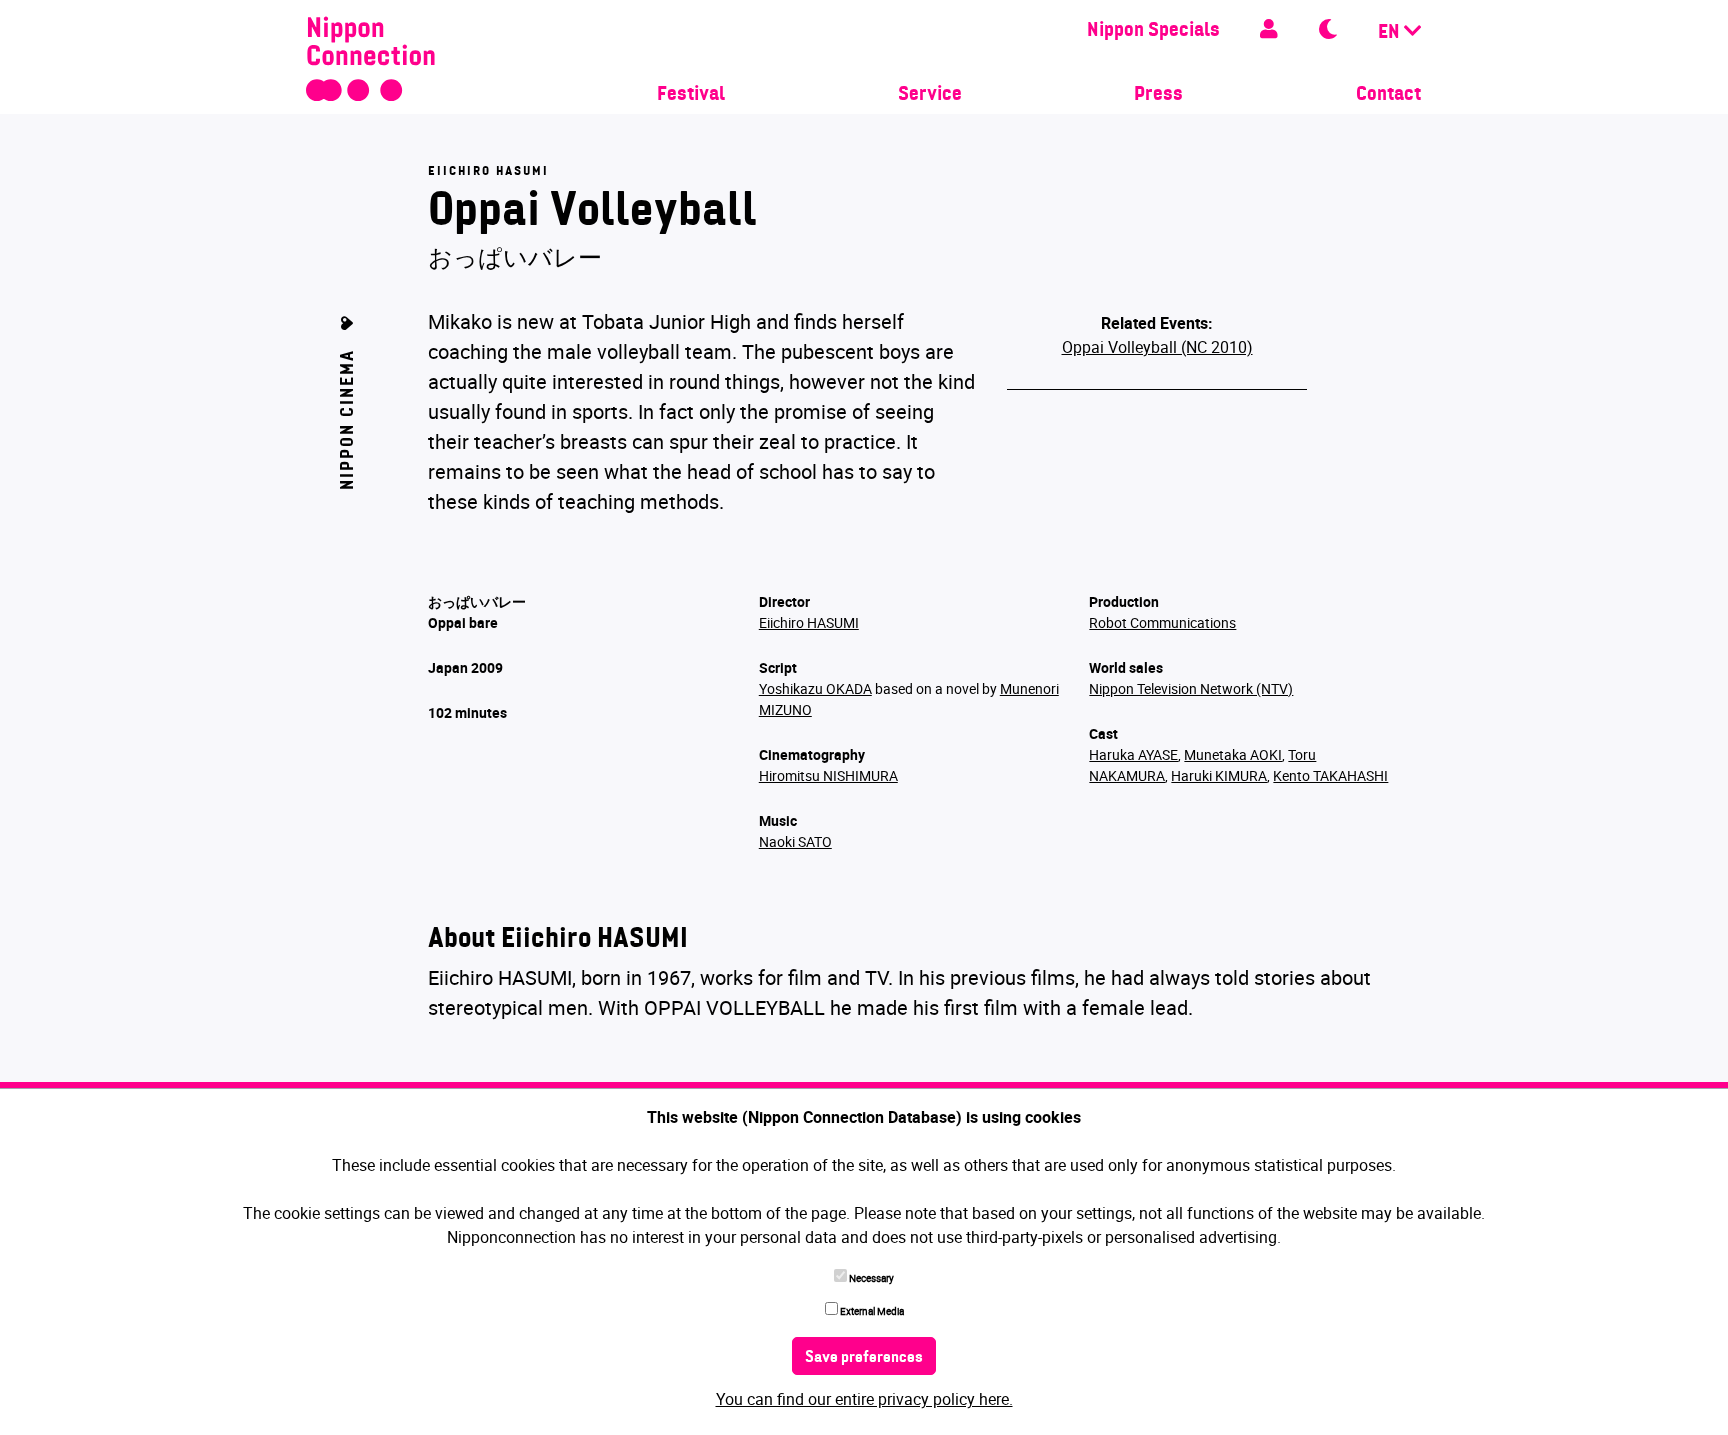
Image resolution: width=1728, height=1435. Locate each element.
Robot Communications (1162, 622)
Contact (1388, 95)
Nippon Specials (1153, 31)
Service (930, 95)
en (1391, 33)
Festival (691, 95)
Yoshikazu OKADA (815, 688)
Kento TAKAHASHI (1330, 775)
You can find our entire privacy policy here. (864, 1399)
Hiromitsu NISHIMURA (828, 775)
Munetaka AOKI (1233, 754)
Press (1158, 95)
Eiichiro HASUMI (809, 622)
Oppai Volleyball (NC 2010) (1157, 347)
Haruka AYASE (1133, 754)
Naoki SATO (795, 841)
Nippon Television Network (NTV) (1191, 688)
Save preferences (864, 1358)
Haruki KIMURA (1219, 775)
